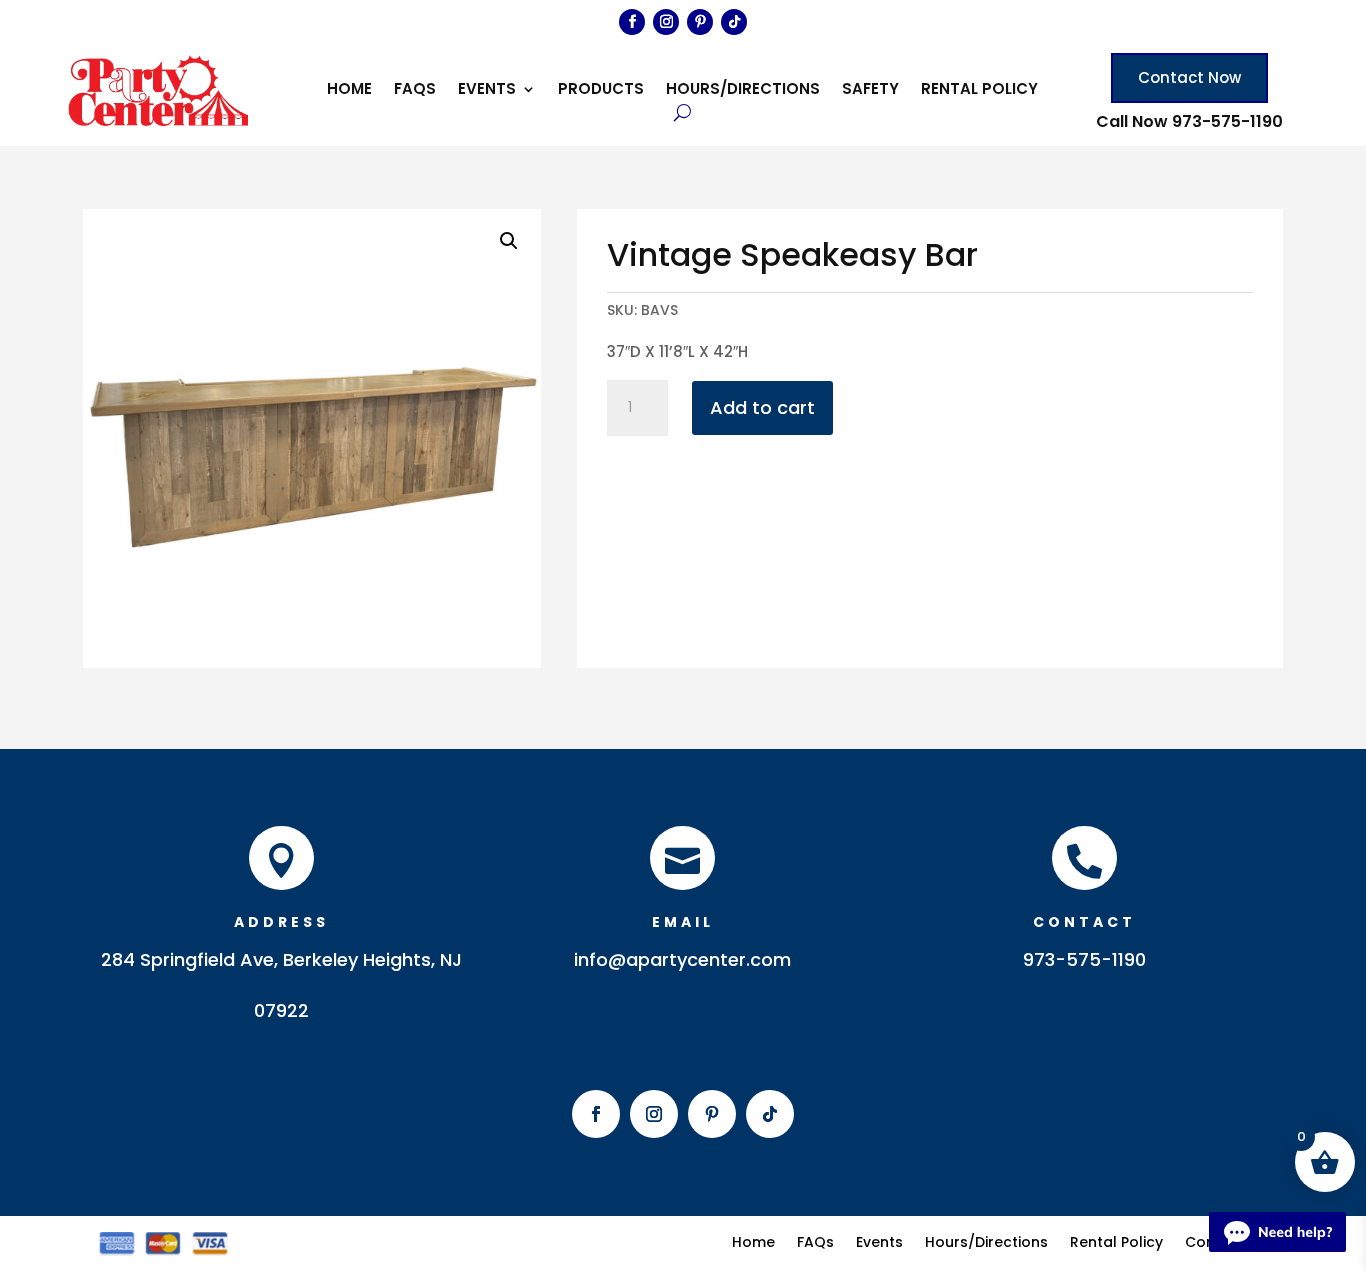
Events (487, 90)
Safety (870, 90)
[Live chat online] (1277, 1232)
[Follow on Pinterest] (700, 22)
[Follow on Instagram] (666, 22)
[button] (509, 241)
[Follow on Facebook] (632, 22)
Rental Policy (979, 90)
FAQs (415, 90)
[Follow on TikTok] (734, 22)
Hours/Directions (743, 90)
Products (601, 90)
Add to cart (762, 407)
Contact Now (1189, 77)
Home (349, 90)
